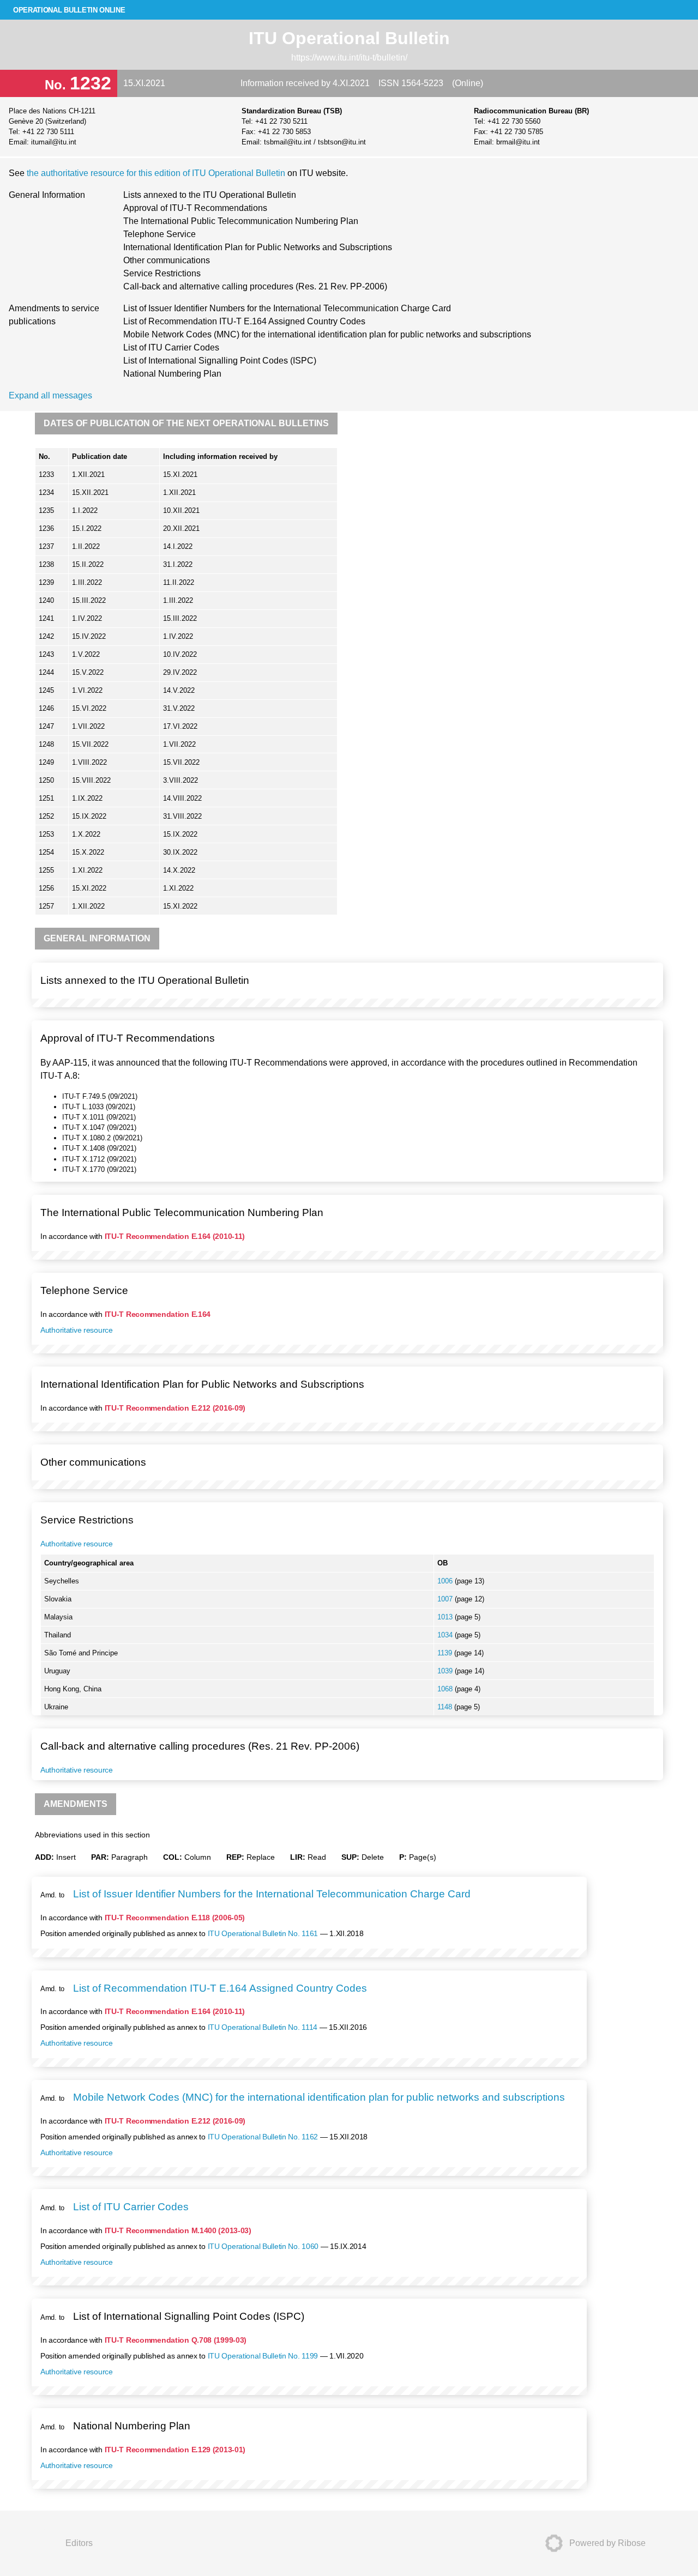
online (69, 10)
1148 (446, 1707)
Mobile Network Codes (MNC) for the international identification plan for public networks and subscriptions (327, 334)
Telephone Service (160, 234)
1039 (446, 1671)
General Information (47, 195)
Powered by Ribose (607, 2543)
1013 (446, 1617)
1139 (446, 1653)
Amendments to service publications (54, 315)
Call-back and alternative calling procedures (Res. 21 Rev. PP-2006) (255, 286)
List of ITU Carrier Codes (171, 347)
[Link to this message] (652, 970)
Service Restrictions (162, 273)
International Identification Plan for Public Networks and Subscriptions (258, 247)
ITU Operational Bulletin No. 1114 (263, 2027)
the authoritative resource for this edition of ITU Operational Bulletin (157, 173)
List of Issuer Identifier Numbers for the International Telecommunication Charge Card (287, 308)
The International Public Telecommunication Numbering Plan (241, 221)
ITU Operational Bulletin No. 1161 (263, 1933)
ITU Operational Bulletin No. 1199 (263, 2356)
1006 (446, 1581)
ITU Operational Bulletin (349, 38)
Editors (79, 2543)
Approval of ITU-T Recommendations (195, 208)
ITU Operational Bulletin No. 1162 (263, 2137)
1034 (446, 1635)
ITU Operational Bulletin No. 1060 (263, 2246)
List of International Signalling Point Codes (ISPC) (220, 361)
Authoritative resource (77, 1330)
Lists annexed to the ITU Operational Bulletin (210, 195)
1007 (446, 1599)
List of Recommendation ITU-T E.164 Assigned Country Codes (244, 321)
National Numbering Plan (172, 374)
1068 (446, 1689)
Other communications (167, 260)
